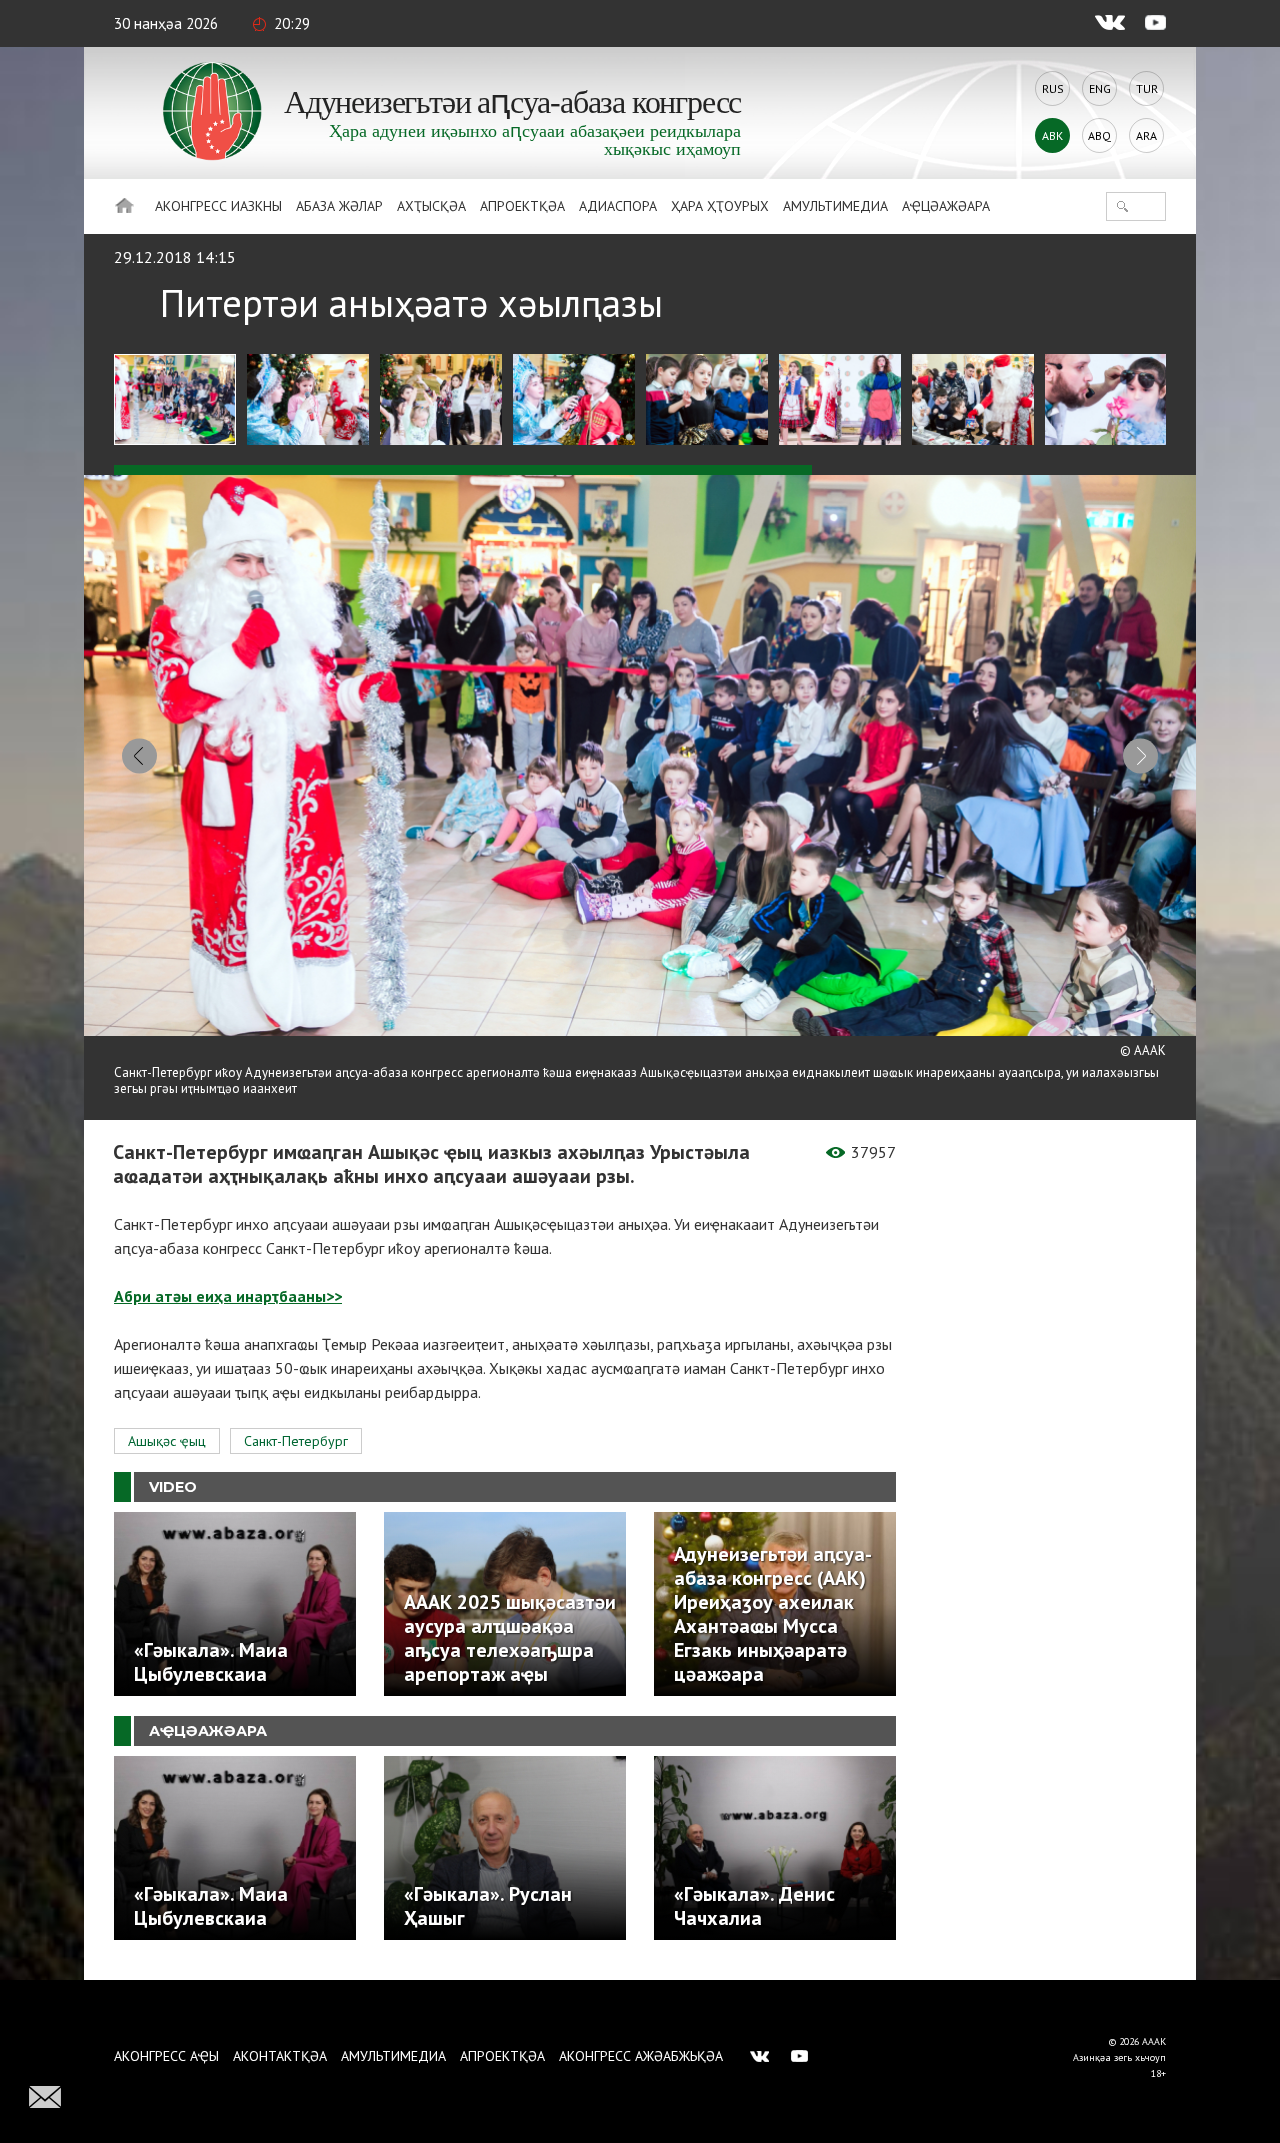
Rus (1053, 88)
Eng (1100, 88)
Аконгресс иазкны (218, 206)
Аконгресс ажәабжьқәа (641, 2056)
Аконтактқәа (280, 2056)
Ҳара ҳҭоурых (720, 206)
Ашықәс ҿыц (167, 1441)
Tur (1147, 88)
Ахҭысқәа (431, 206)
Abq (1099, 135)
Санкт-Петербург (296, 1441)
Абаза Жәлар (339, 206)
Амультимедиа (835, 206)
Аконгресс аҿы (166, 2056)
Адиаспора (618, 206)
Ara (1146, 135)
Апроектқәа (522, 206)
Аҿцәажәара (946, 206)
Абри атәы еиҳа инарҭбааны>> (228, 1296)
